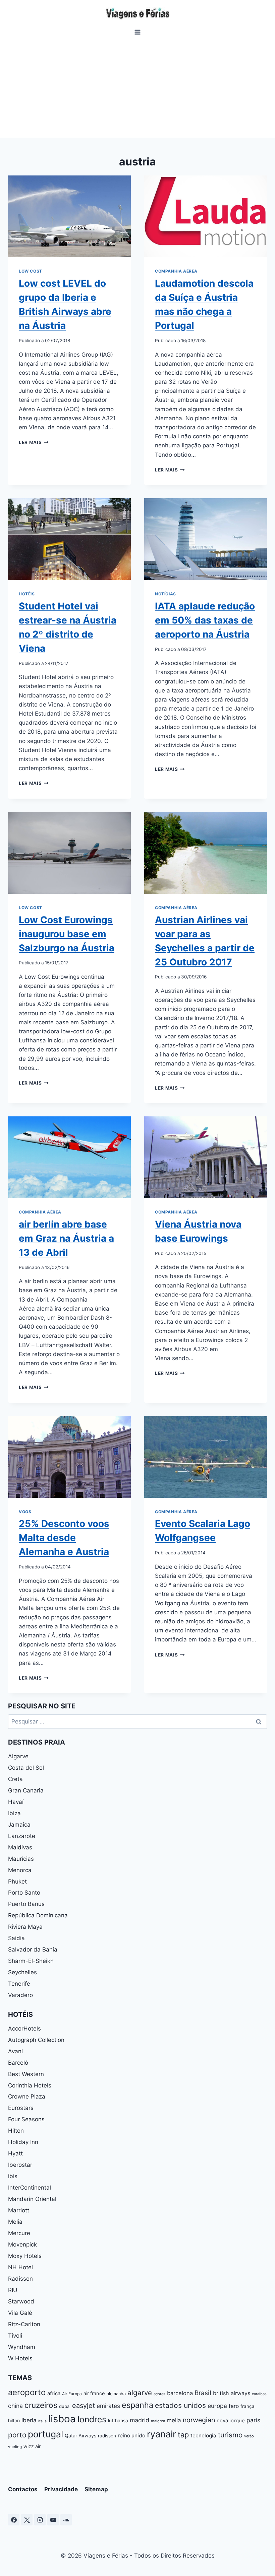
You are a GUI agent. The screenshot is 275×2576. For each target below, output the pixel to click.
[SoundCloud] (66, 2520)
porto (17, 2435)
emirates (108, 2406)
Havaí (16, 1802)
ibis (13, 2176)
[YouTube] (53, 2520)
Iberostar (20, 2165)
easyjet (84, 2406)
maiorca (158, 2421)
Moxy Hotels (25, 2256)
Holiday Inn (23, 2142)
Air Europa (72, 2394)
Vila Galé (20, 2313)
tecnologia (203, 2436)
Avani (15, 2051)
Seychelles (22, 1972)
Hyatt (15, 2153)
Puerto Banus (26, 1904)
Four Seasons (26, 2119)
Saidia (16, 1938)
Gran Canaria (26, 1790)
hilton (14, 2420)
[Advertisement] (137, 87)
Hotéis (27, 594)
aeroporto (27, 2392)
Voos (25, 1512)
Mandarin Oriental (32, 2199)
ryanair (161, 2434)
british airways (232, 2393)
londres (92, 2419)
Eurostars (21, 2108)
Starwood (21, 2301)
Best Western (26, 2074)
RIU (13, 2290)
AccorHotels (24, 2029)
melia (174, 2420)
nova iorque (231, 2421)
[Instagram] (40, 2520)
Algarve (18, 1756)
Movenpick (22, 2244)
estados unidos (180, 2405)
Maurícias (21, 1859)
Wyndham (22, 2347)
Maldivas (20, 1847)
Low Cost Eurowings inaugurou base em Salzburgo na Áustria (67, 934)
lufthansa (118, 2420)
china (15, 2406)
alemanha (116, 2394)
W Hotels (20, 2358)
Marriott (19, 2210)
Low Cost (31, 271)
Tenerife (19, 1984)
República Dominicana (38, 1915)
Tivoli (15, 2336)
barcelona (180, 2393)
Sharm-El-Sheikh (31, 1961)
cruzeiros (41, 2405)
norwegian (199, 2420)
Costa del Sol (26, 1768)
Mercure (19, 2233)
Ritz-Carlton (24, 2324)
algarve (140, 2393)
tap (183, 2435)
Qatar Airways (80, 2436)
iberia (29, 2420)
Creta (15, 1779)
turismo (230, 2435)
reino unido (131, 2436)
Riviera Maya (25, 1927)
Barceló (18, 2063)
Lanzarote (22, 1836)
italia (42, 2421)
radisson (107, 2436)
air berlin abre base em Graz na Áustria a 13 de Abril (66, 1238)
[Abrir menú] (138, 32)
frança (248, 2406)
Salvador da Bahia (33, 1949)
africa (54, 2394)
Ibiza (14, 1813)
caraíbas (259, 2394)
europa (217, 2406)
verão (249, 2436)
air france (94, 2394)
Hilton (16, 2131)
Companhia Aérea (176, 271)
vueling (15, 2447)
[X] (27, 2520)
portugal (45, 2434)
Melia (15, 2222)
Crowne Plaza (27, 2096)
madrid (140, 2420)
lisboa (62, 2419)
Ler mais (34, 442)
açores (159, 2394)
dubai (65, 2406)
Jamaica (19, 1825)
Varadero (20, 1995)
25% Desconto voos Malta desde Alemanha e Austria (64, 1538)
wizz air (32, 2446)
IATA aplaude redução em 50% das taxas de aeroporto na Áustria (205, 620)
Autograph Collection (36, 2040)
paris (253, 2420)
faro (234, 2406)
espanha (137, 2405)
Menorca (20, 1870)
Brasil (203, 2393)
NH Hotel (20, 2267)
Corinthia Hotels (30, 2085)
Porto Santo (24, 1893)
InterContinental (30, 2188)
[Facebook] (14, 2520)
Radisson (20, 2279)
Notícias (166, 594)
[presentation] (69, 216)
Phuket (17, 1882)
